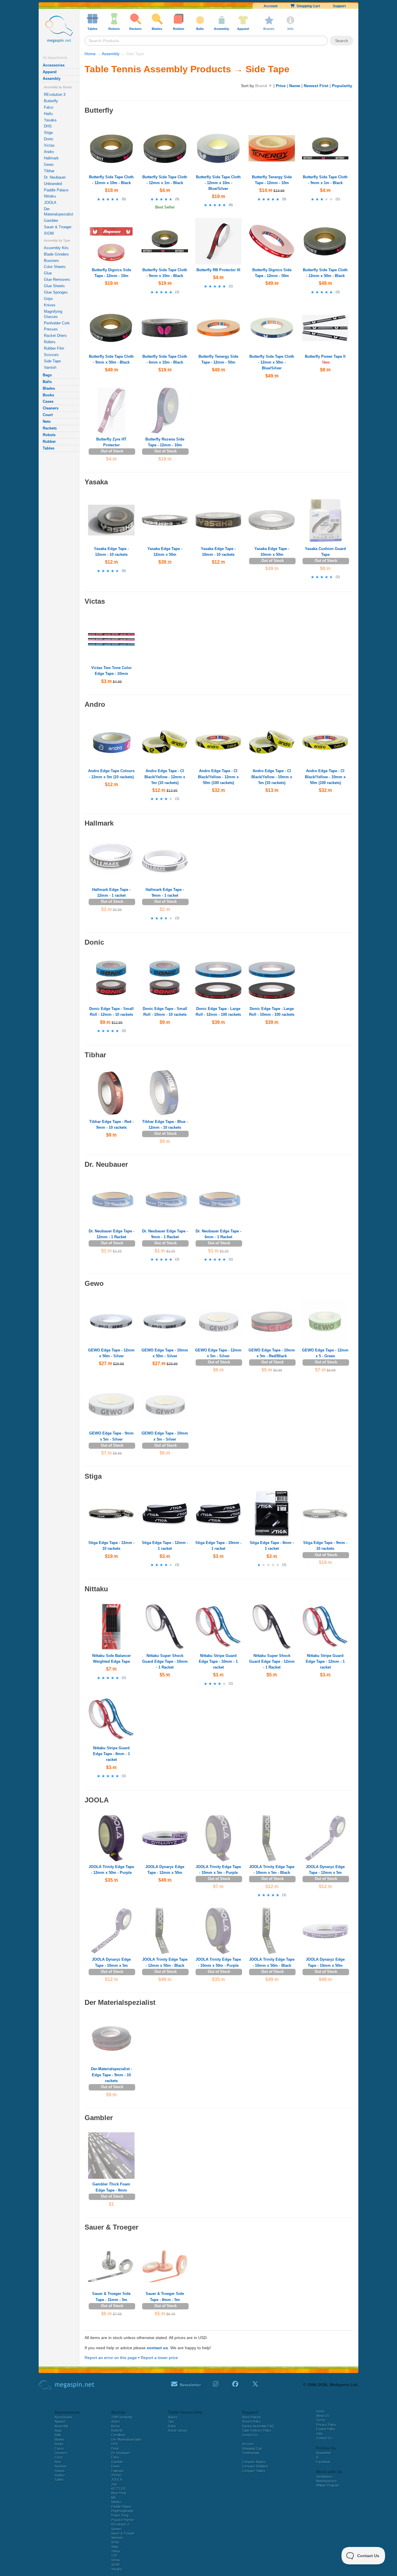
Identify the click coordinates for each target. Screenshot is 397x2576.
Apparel (50, 72)
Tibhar (49, 171)
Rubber (49, 442)
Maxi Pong (119, 2493)
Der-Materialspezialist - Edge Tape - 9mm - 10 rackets (111, 2075)
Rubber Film (54, 348)
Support (339, 6)
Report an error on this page (111, 2358)
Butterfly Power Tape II (325, 356)
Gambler (51, 221)
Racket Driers (55, 336)
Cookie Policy (326, 2429)
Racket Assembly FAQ (258, 2426)
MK (114, 2498)
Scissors (51, 355)
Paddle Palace (56, 190)
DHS (48, 126)
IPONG (117, 2475)
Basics (173, 2417)
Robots (49, 435)
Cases (48, 401)
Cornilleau (118, 2435)
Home (90, 54)
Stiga (48, 133)
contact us (157, 2348)
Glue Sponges (56, 292)
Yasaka (50, 120)
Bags (47, 375)
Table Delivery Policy (257, 2431)
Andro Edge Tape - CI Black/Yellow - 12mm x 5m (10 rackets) (165, 777)
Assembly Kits (56, 248)
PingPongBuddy (123, 2511)
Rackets (50, 428)
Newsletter (324, 2453)
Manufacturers (327, 2481)
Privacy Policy (326, 2425)
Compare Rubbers (255, 2466)
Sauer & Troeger (58, 227)
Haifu (48, 114)
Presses (51, 329)
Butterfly (51, 101)
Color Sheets (55, 267)
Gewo (49, 165)
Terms (321, 2420)
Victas (49, 145)
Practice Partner (123, 2520)
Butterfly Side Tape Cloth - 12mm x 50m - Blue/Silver (272, 362)
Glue (48, 273)
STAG (116, 2542)
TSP (114, 2556)
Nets (47, 421)
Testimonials (251, 2453)
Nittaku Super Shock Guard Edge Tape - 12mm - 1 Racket (272, 1661)
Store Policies (252, 2417)
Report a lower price (159, 2358)
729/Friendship (122, 2417)
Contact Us (250, 2435)
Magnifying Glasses (53, 314)
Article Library (178, 2431)
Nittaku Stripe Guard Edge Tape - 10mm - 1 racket (218, 1661)
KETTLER (118, 2489)
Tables (49, 448)
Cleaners (51, 408)
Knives (50, 305)
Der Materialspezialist (59, 212)
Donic (49, 139)
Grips (48, 299)
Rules (172, 2426)
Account (271, 6)
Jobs (320, 2434)
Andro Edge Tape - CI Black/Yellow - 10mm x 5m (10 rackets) (272, 777)
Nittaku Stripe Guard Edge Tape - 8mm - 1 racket (111, 1754)
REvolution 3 (55, 95)
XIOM (49, 233)
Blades (49, 388)
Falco (49, 107)
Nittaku (50, 196)
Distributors (324, 2477)
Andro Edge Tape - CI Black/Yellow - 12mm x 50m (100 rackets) (218, 777)
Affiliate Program (328, 2485)
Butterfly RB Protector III (218, 270)
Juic (114, 2484)
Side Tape (52, 361)
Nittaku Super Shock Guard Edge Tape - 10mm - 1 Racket (165, 1661)
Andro (49, 152)
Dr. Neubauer (55, 177)
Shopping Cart (307, 6)
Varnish (50, 367)
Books (48, 395)
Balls (47, 382)
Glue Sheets (54, 286)
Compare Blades (254, 2462)
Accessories (54, 65)
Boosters (51, 261)
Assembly (52, 79)
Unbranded (53, 184)
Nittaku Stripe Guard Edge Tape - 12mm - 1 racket (325, 1661)
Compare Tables (254, 2471)
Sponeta (117, 2538)
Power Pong (120, 2515)
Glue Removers (57, 279)
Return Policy (252, 2422)
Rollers (50, 342)
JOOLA (50, 203)
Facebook (323, 2462)
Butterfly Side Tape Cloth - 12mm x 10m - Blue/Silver (218, 183)
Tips (171, 2422)
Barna (116, 2426)
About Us (323, 2416)
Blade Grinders (56, 254)
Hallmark (51, 158)
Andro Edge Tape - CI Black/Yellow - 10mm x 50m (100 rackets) (325, 777)
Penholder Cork (57, 323)
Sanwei (116, 2529)
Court (48, 415)
